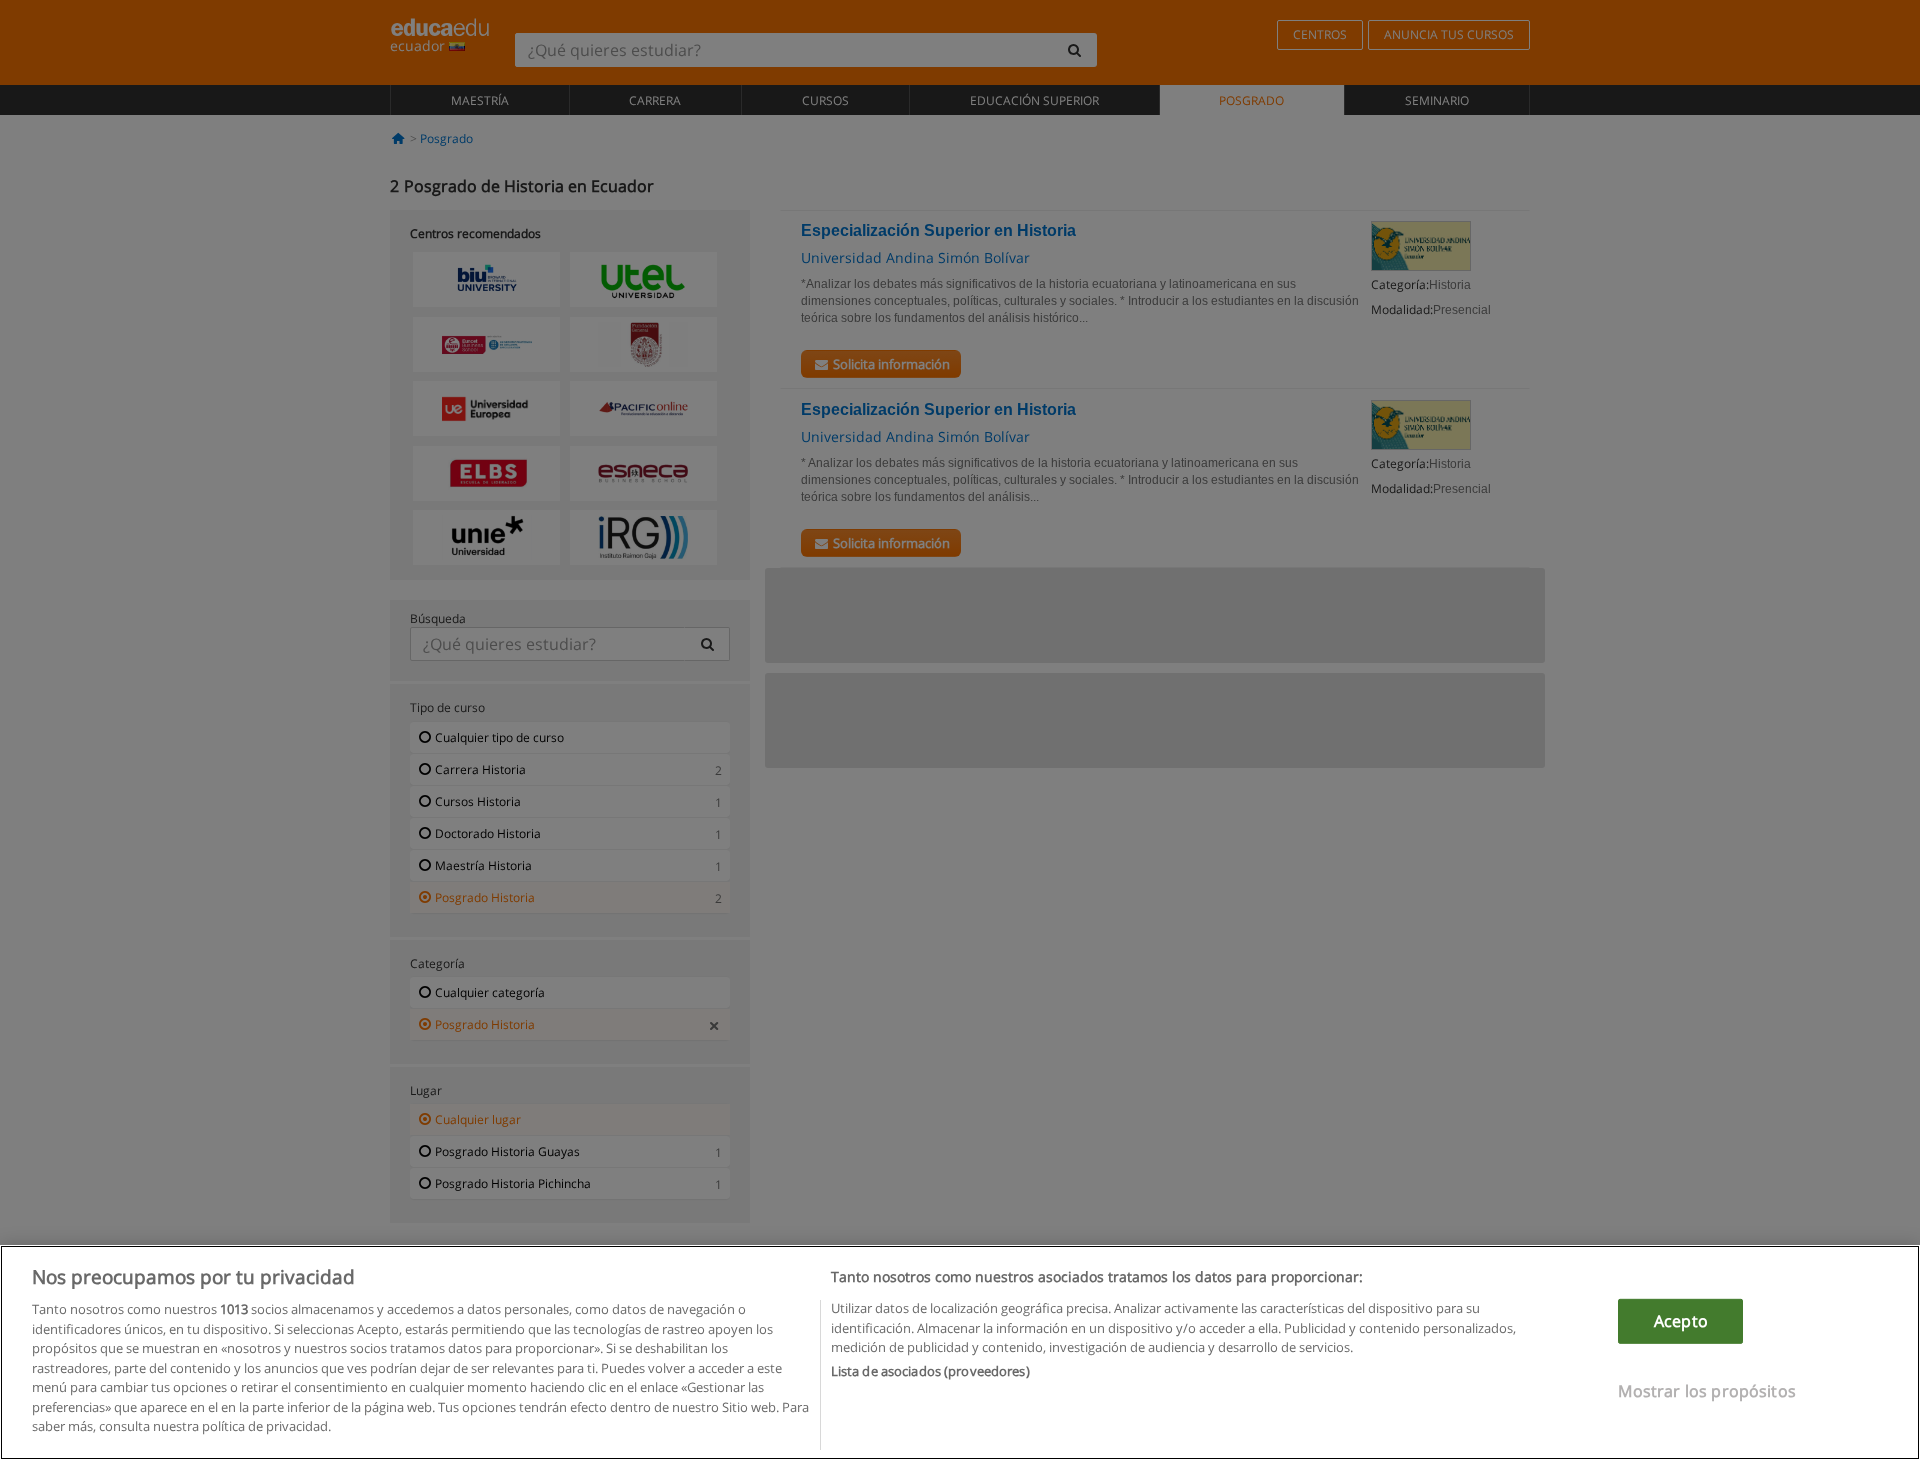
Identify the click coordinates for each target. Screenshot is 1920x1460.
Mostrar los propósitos (1707, 1391)
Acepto (1681, 1321)
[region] (960, 1352)
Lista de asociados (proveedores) (930, 1372)
